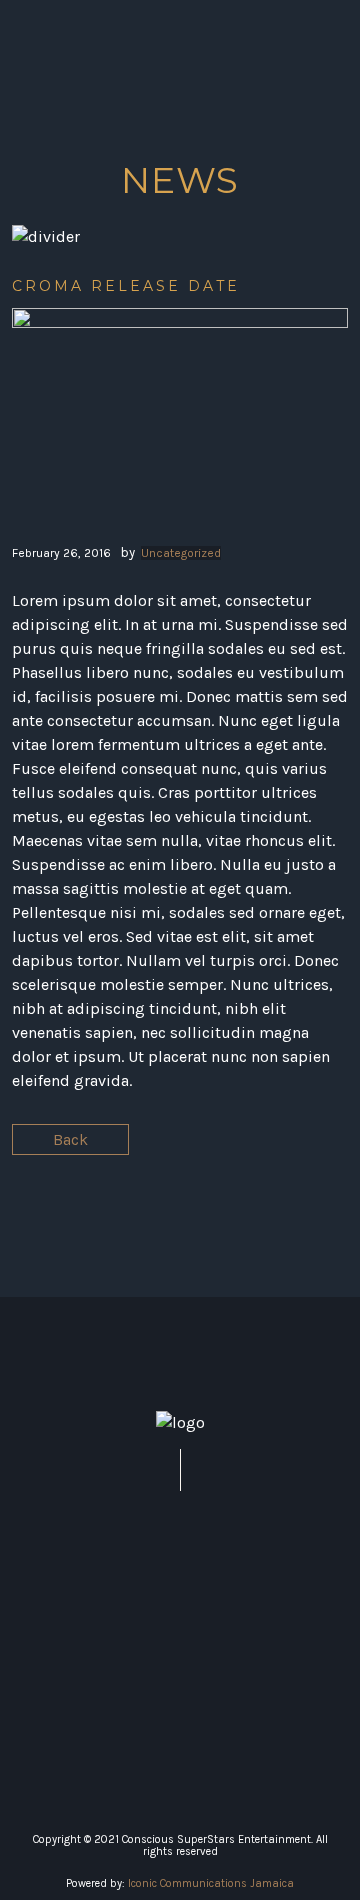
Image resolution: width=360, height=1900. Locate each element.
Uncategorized (181, 553)
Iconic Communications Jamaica (211, 1883)
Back (70, 1139)
